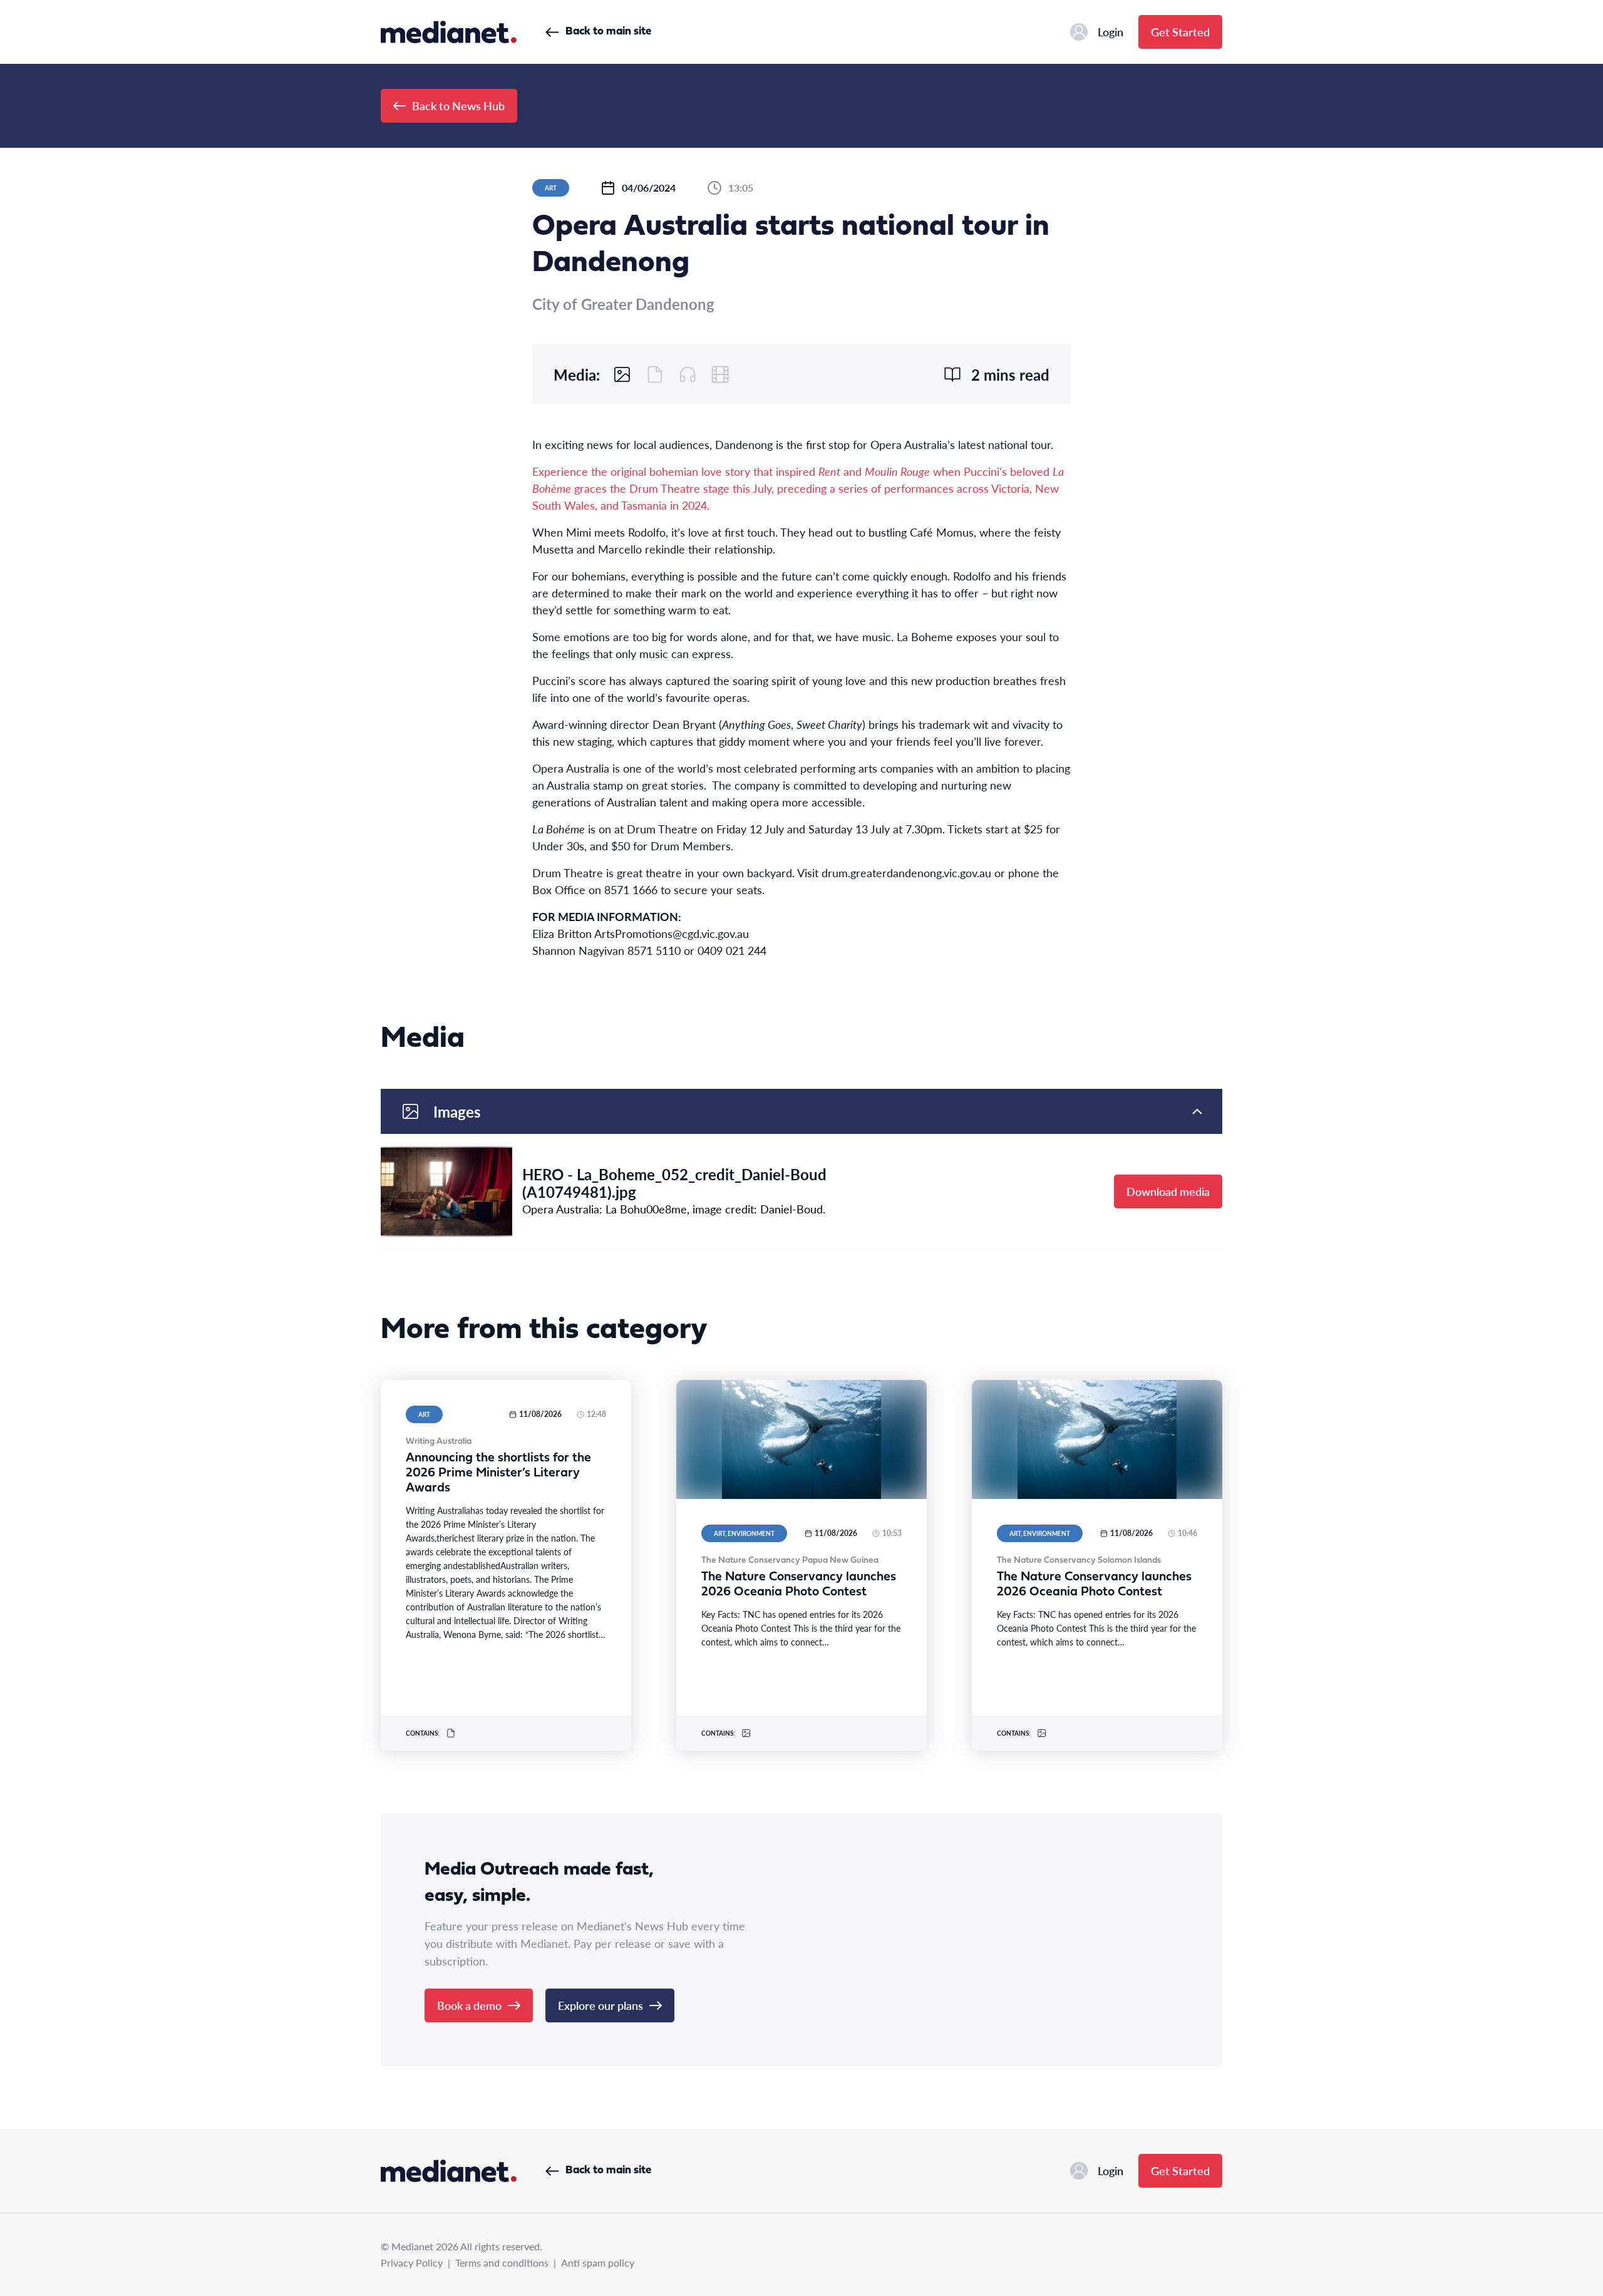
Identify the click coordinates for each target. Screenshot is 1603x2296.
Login (1111, 32)
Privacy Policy (412, 2263)
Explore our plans (600, 2005)
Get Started (1180, 32)
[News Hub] (449, 32)
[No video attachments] (720, 374)
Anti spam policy (598, 2263)
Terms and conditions (502, 2263)
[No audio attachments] (688, 374)
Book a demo (469, 2005)
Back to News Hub (458, 106)
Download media (1168, 1191)
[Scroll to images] (622, 374)
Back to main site (608, 32)
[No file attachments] (655, 374)
